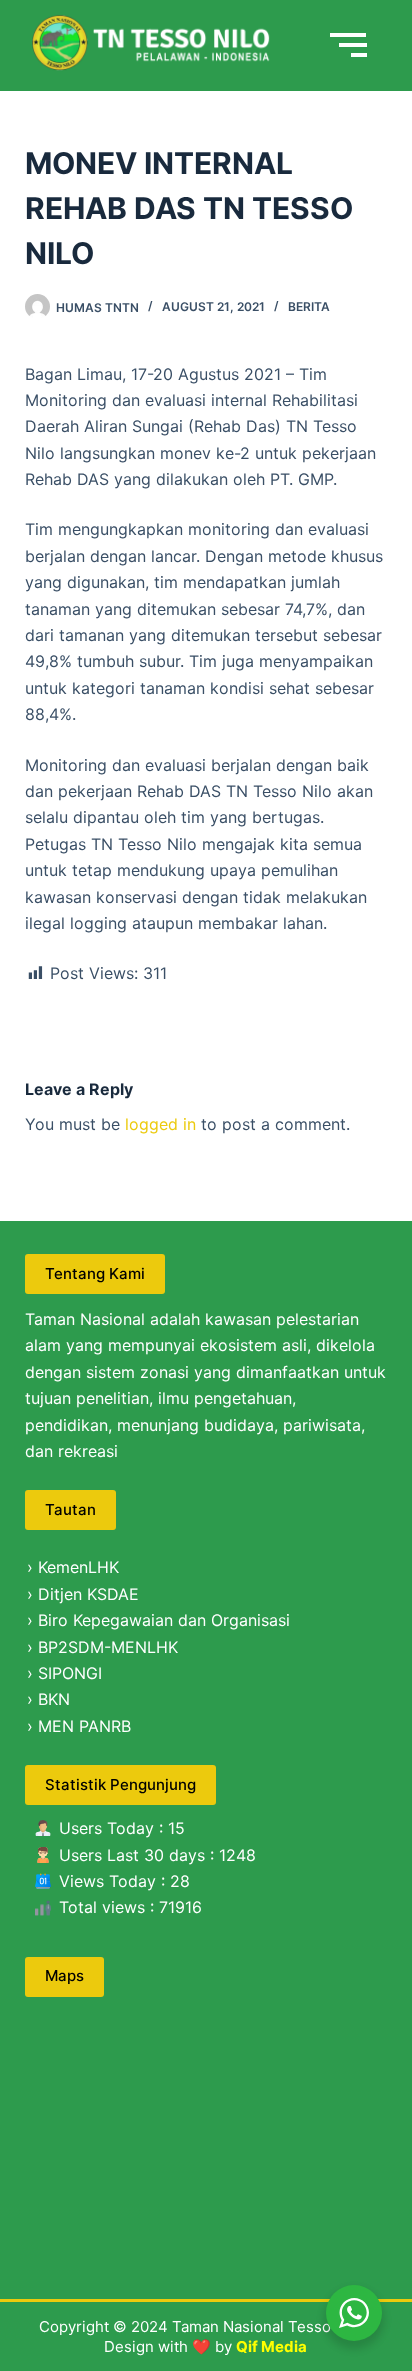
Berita (309, 306)
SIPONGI (70, 1673)
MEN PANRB (84, 1726)
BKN (54, 1699)
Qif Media (271, 2346)
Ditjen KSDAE (88, 1594)
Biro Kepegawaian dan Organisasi (164, 1620)
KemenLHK (78, 1567)
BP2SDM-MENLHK (108, 1647)
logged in (160, 1124)
